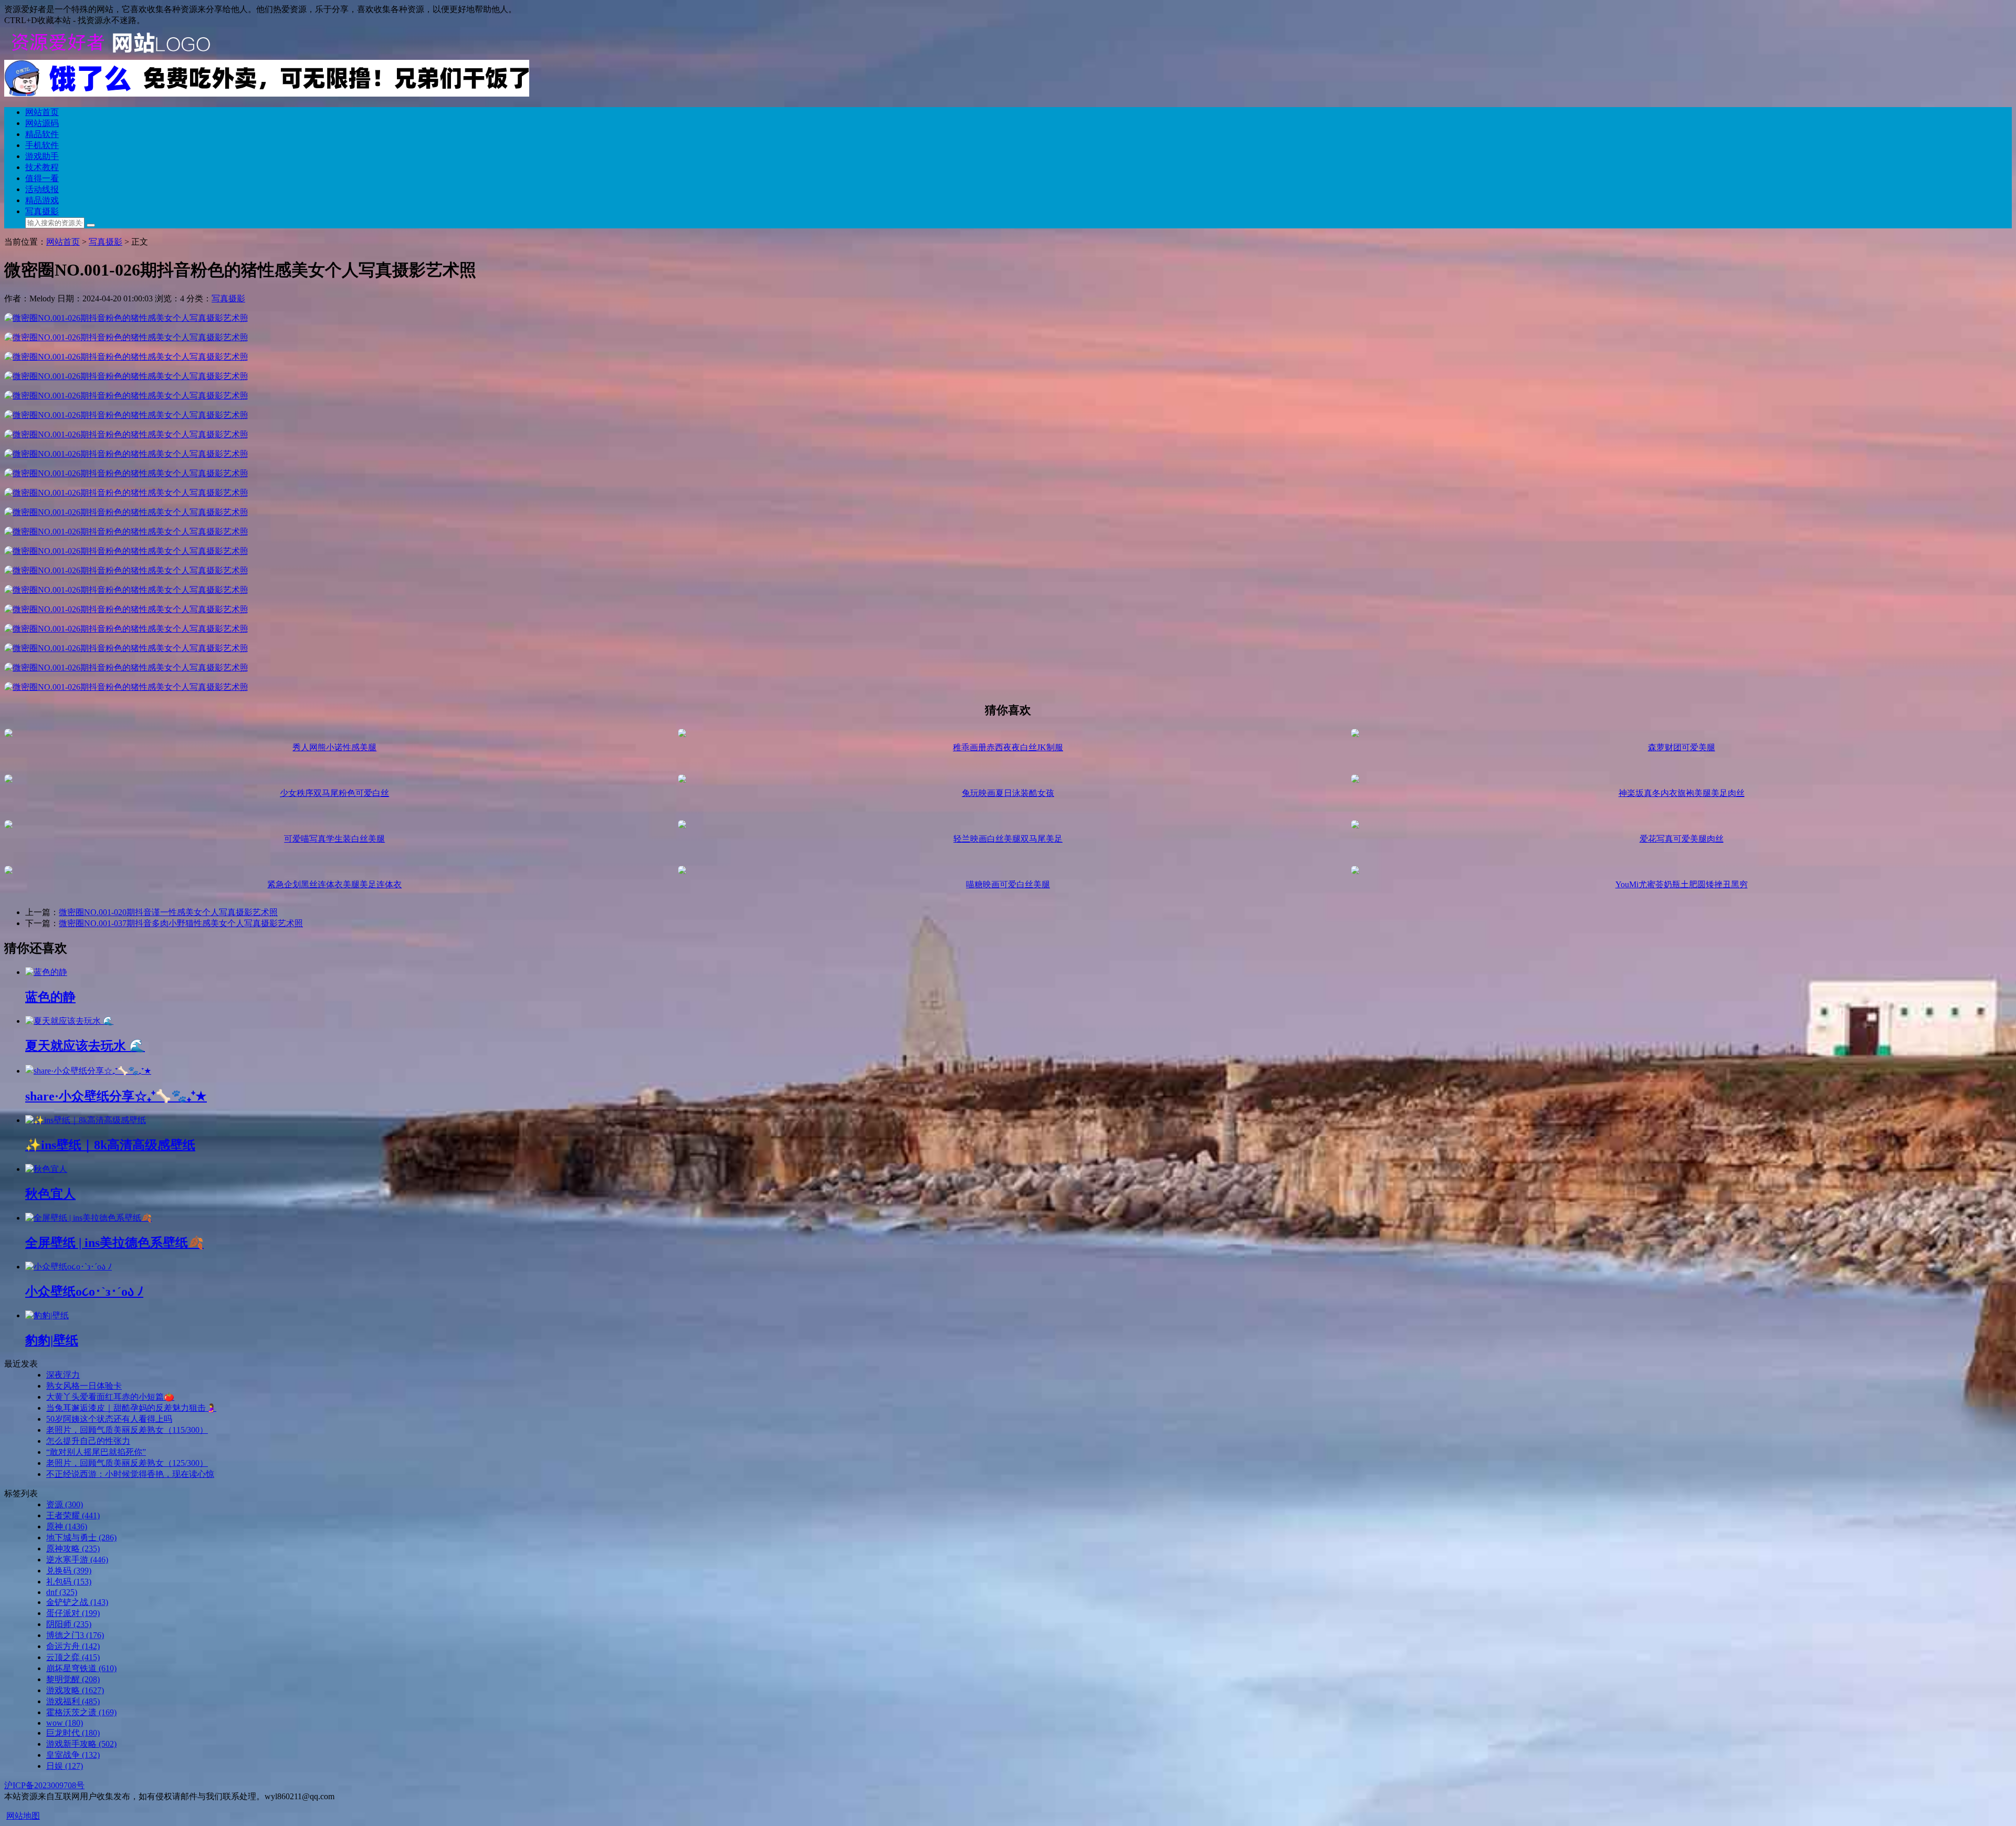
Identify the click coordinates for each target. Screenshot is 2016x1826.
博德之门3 (75, 1635)
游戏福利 (73, 1701)
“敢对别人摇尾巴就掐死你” (96, 1452)
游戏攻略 (75, 1690)
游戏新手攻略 (81, 1744)
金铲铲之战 (77, 1602)
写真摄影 (228, 298)
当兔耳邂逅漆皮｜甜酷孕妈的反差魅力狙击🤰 (131, 1408)
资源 (65, 1504)
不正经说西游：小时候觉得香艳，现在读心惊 (130, 1474)
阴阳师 (69, 1624)
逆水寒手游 (77, 1560)
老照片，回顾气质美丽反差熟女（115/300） (127, 1430)
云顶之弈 (73, 1657)
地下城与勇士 (81, 1538)
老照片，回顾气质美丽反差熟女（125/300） (127, 1463)
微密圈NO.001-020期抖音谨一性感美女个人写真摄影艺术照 (168, 912)
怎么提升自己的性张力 (88, 1441)
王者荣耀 (73, 1515)
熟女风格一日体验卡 (84, 1386)
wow (65, 1723)
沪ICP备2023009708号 (44, 1785)
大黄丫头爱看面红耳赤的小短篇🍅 (110, 1397)
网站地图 (23, 1816)
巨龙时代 (73, 1733)
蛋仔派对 (73, 1613)
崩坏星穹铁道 (81, 1668)
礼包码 (69, 1582)
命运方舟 (73, 1646)
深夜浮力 (63, 1375)
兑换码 (69, 1571)
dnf (62, 1592)
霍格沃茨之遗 (81, 1712)
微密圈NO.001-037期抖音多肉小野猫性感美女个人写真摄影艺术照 (181, 923)
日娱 (65, 1766)
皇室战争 (73, 1755)
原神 (67, 1526)
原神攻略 (73, 1549)
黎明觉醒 (73, 1679)
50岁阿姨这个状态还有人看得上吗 (109, 1419)
